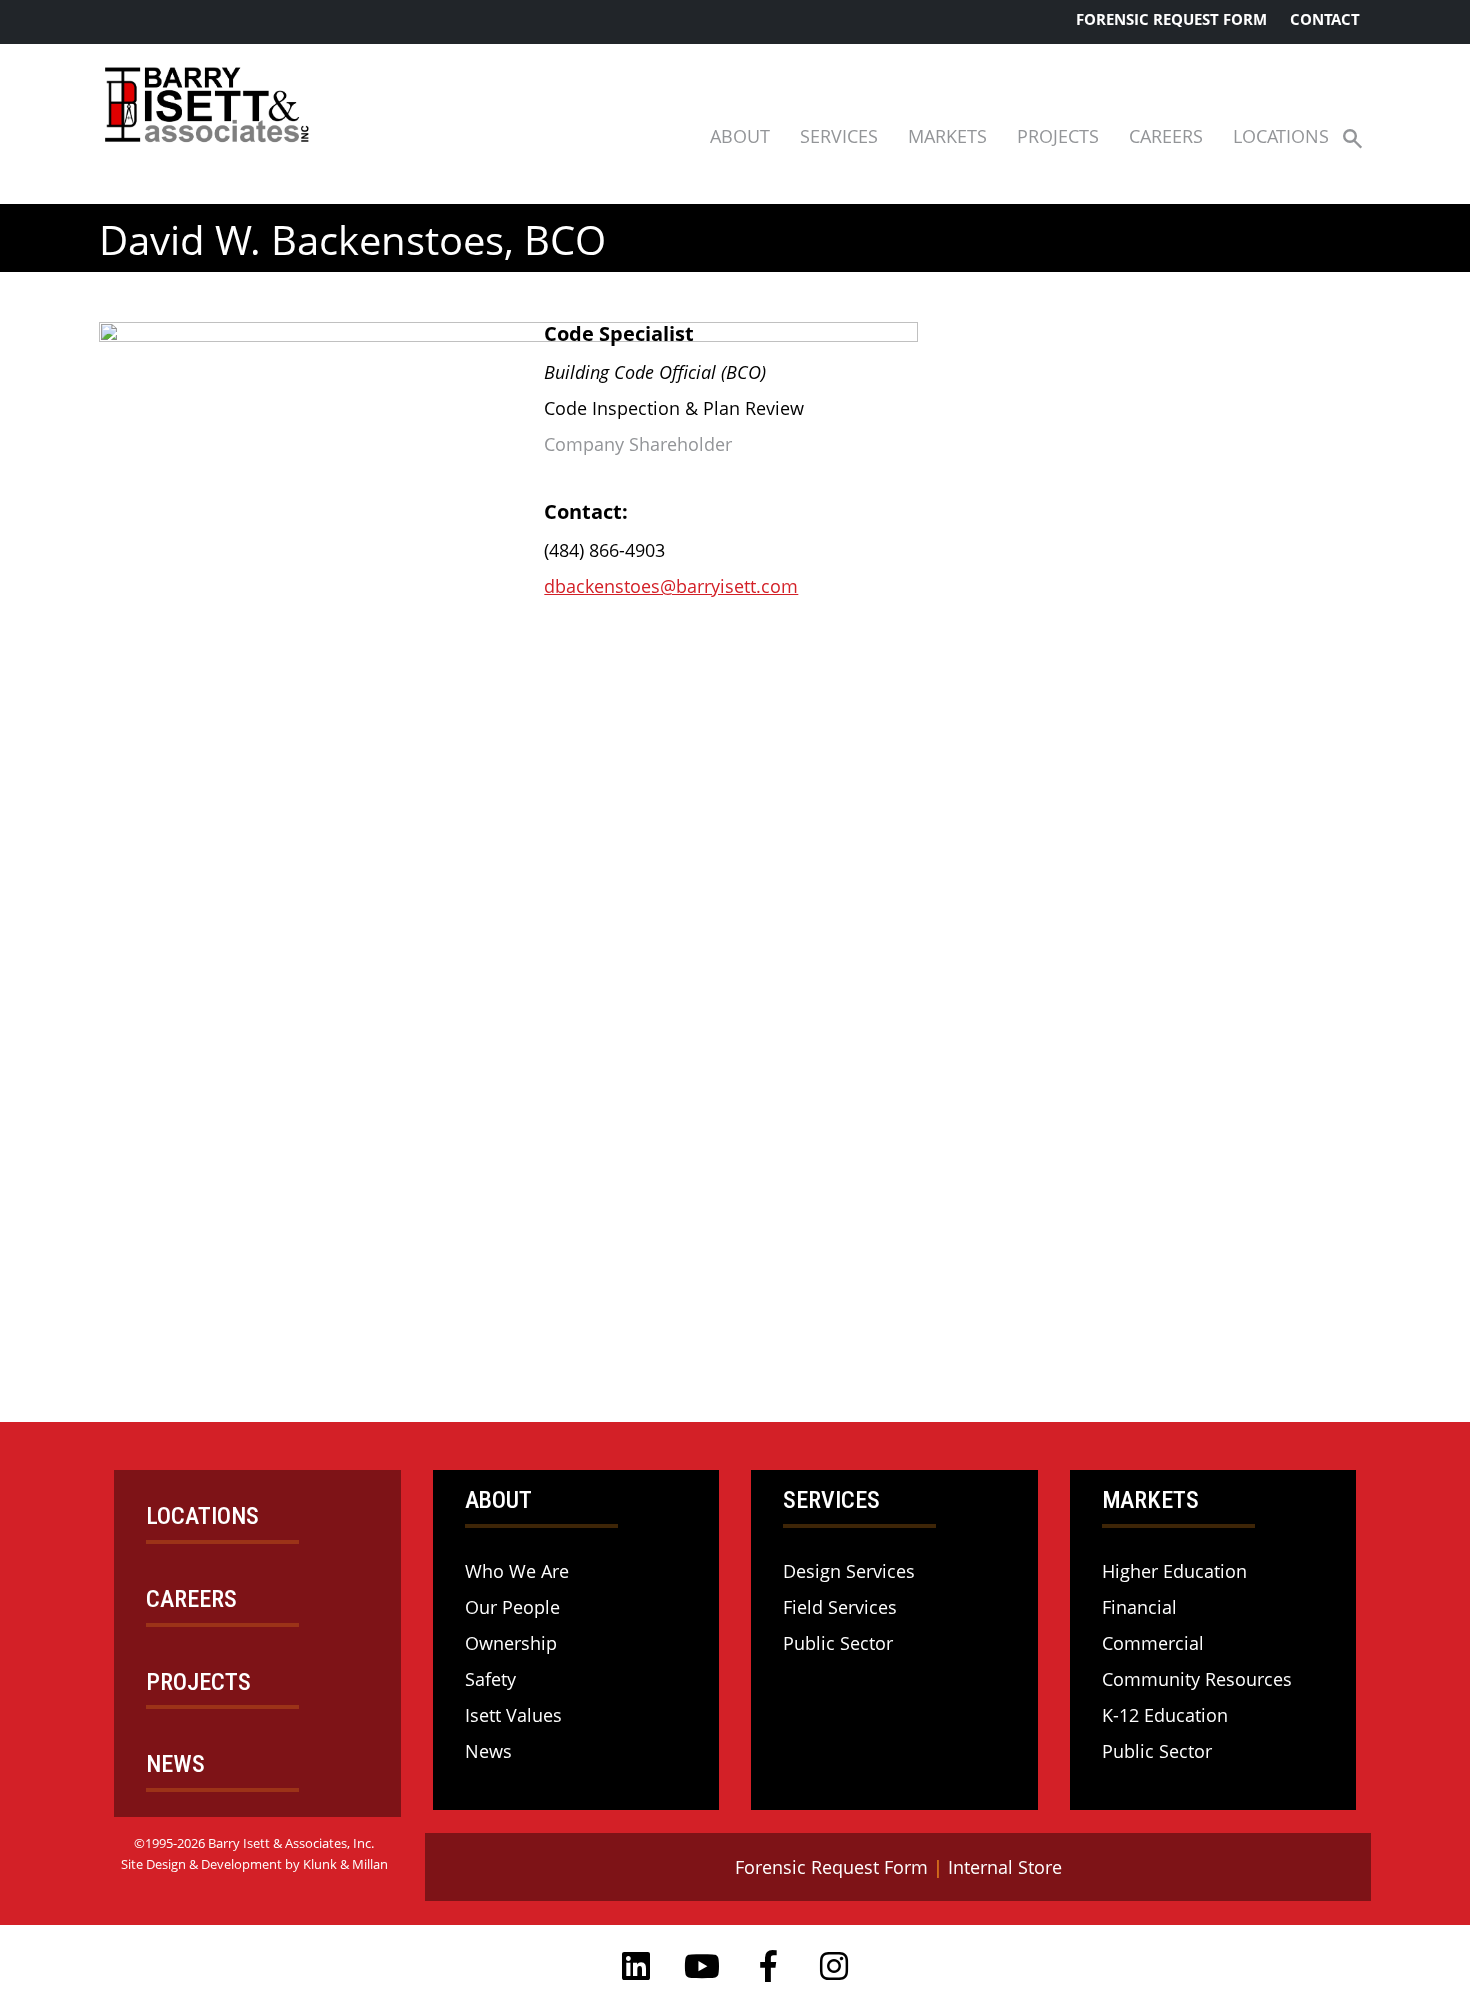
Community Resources (1197, 1679)
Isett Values (513, 1715)
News (488, 1751)
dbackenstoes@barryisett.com (671, 586)
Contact (1325, 19)
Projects (1058, 136)
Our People (512, 1607)
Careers (1166, 136)
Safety (490, 1679)
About (740, 136)
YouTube (702, 1966)
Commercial (1153, 1643)
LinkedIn (636, 1966)
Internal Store (1005, 1867)
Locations (1281, 136)
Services (839, 136)
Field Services (840, 1607)
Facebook (768, 1966)
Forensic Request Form (1171, 19)
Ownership (511, 1643)
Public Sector (838, 1643)
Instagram (834, 1966)
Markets (947, 136)
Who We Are (517, 1571)
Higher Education (1174, 1571)
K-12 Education (1165, 1715)
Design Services (849, 1571)
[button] (1352, 137)
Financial (1139, 1607)
